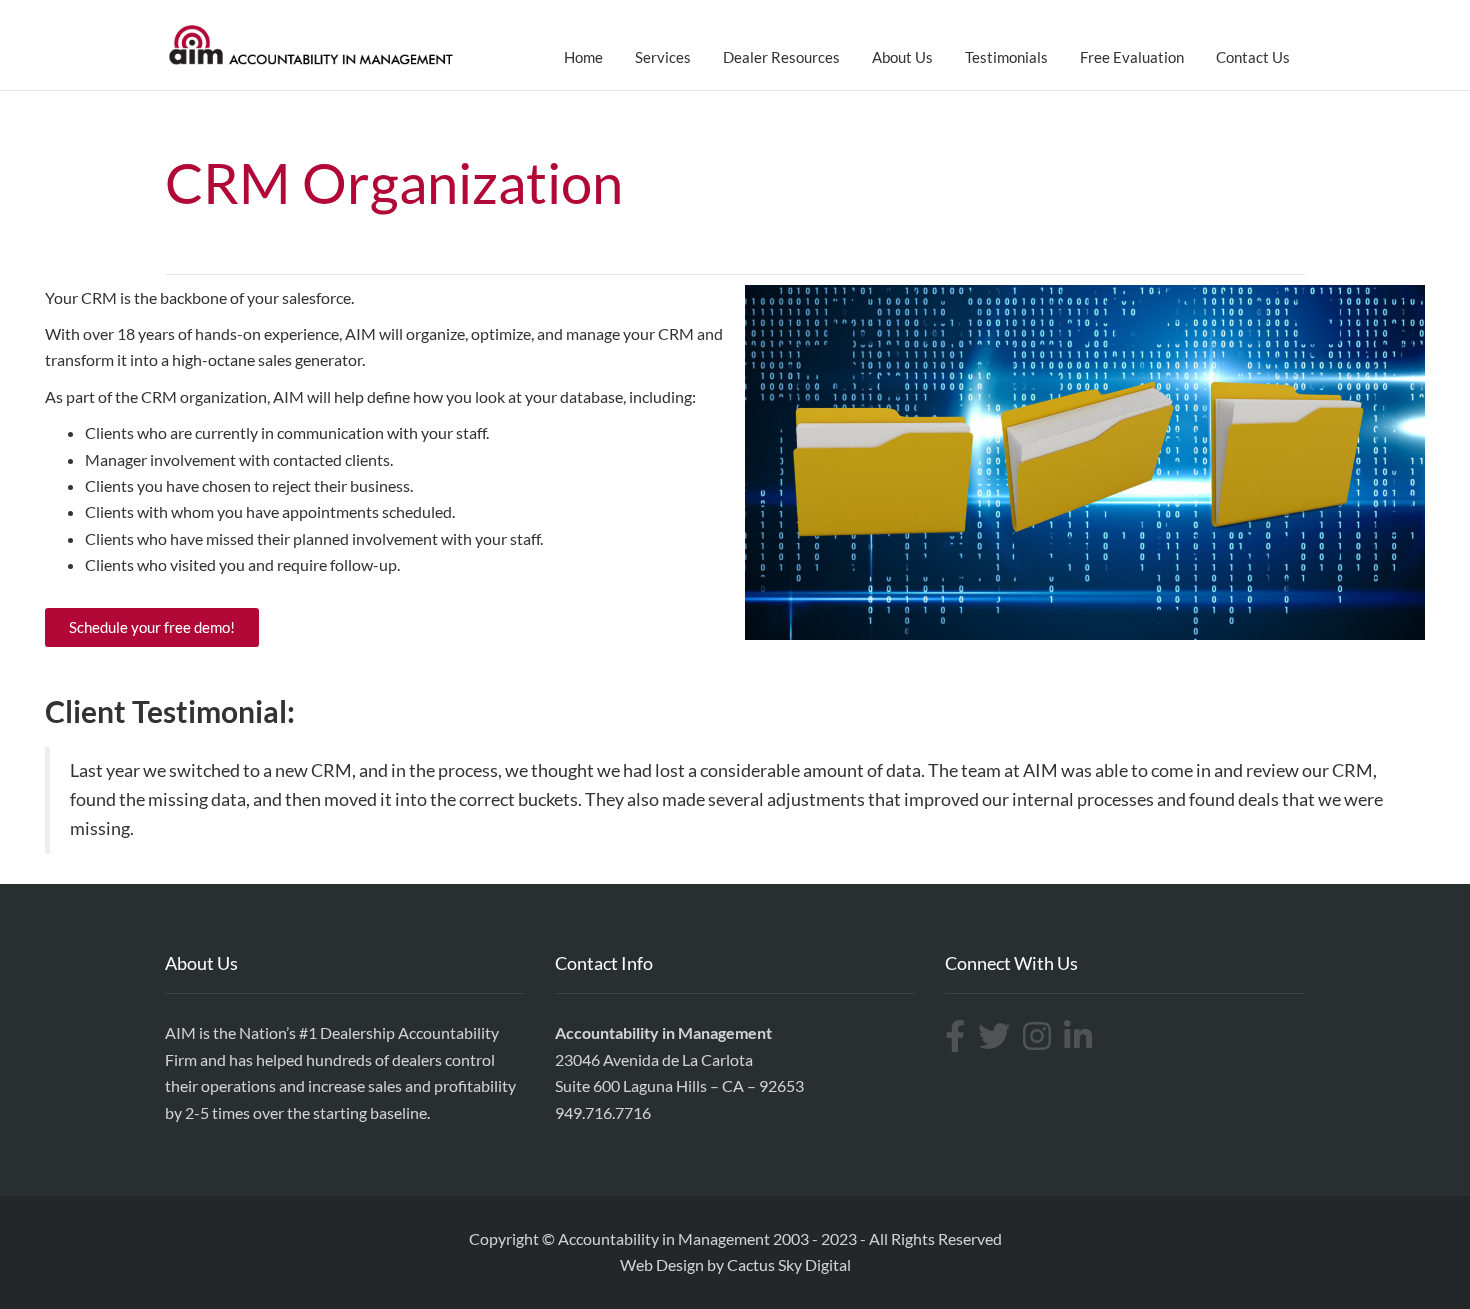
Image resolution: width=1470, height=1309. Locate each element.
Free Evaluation (1132, 57)
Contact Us (1253, 57)
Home (583, 57)
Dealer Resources (781, 57)
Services (663, 57)
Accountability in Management (664, 1238)
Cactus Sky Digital (789, 1264)
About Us (902, 57)
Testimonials (1006, 57)
